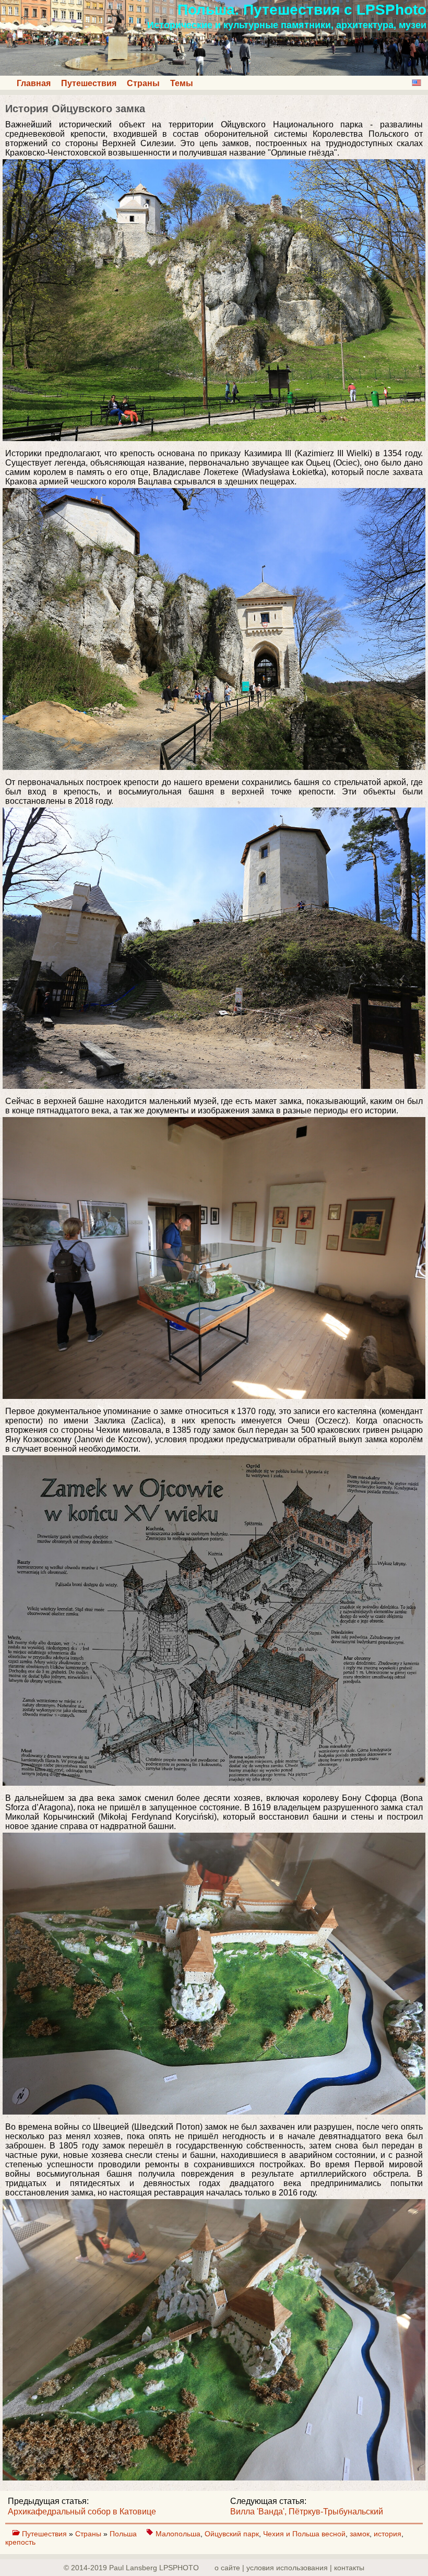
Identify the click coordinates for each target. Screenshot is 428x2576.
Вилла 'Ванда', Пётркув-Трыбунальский (307, 2512)
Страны (143, 83)
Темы (182, 83)
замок (360, 2534)
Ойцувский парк (232, 2534)
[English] (417, 83)
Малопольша (178, 2534)
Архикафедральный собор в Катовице (82, 2512)
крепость (20, 2542)
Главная (34, 83)
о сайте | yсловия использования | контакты (289, 2568)
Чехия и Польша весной (304, 2534)
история (388, 2534)
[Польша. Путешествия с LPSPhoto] (214, 73)
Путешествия (89, 83)
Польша (124, 2534)
